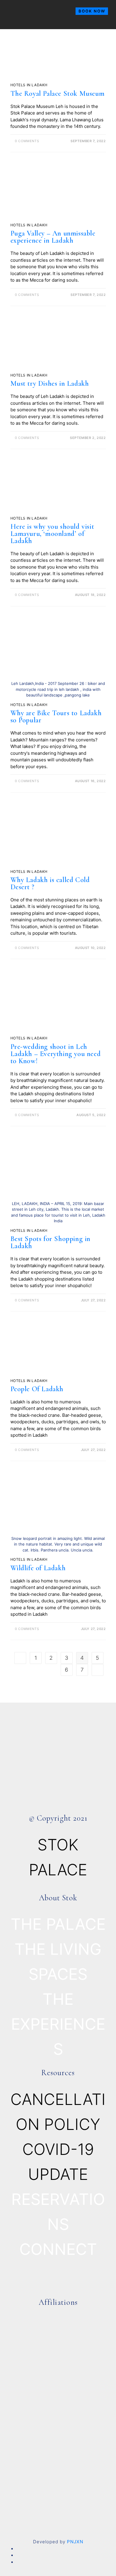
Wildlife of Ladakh (38, 1568)
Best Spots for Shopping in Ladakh (51, 1242)
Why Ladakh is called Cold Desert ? (50, 883)
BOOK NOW (92, 11)
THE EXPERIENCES (58, 2024)
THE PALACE (58, 1924)
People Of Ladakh (37, 1389)
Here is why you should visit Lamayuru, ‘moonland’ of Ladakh (52, 534)
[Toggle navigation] (8, 27)
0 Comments (27, 141)
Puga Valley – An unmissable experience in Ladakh (53, 237)
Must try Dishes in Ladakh (50, 383)
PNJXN (75, 2542)
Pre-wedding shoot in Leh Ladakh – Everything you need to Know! (56, 1054)
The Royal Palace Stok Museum (58, 94)
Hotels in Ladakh (29, 85)
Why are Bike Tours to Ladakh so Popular (56, 717)
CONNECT (58, 2249)
